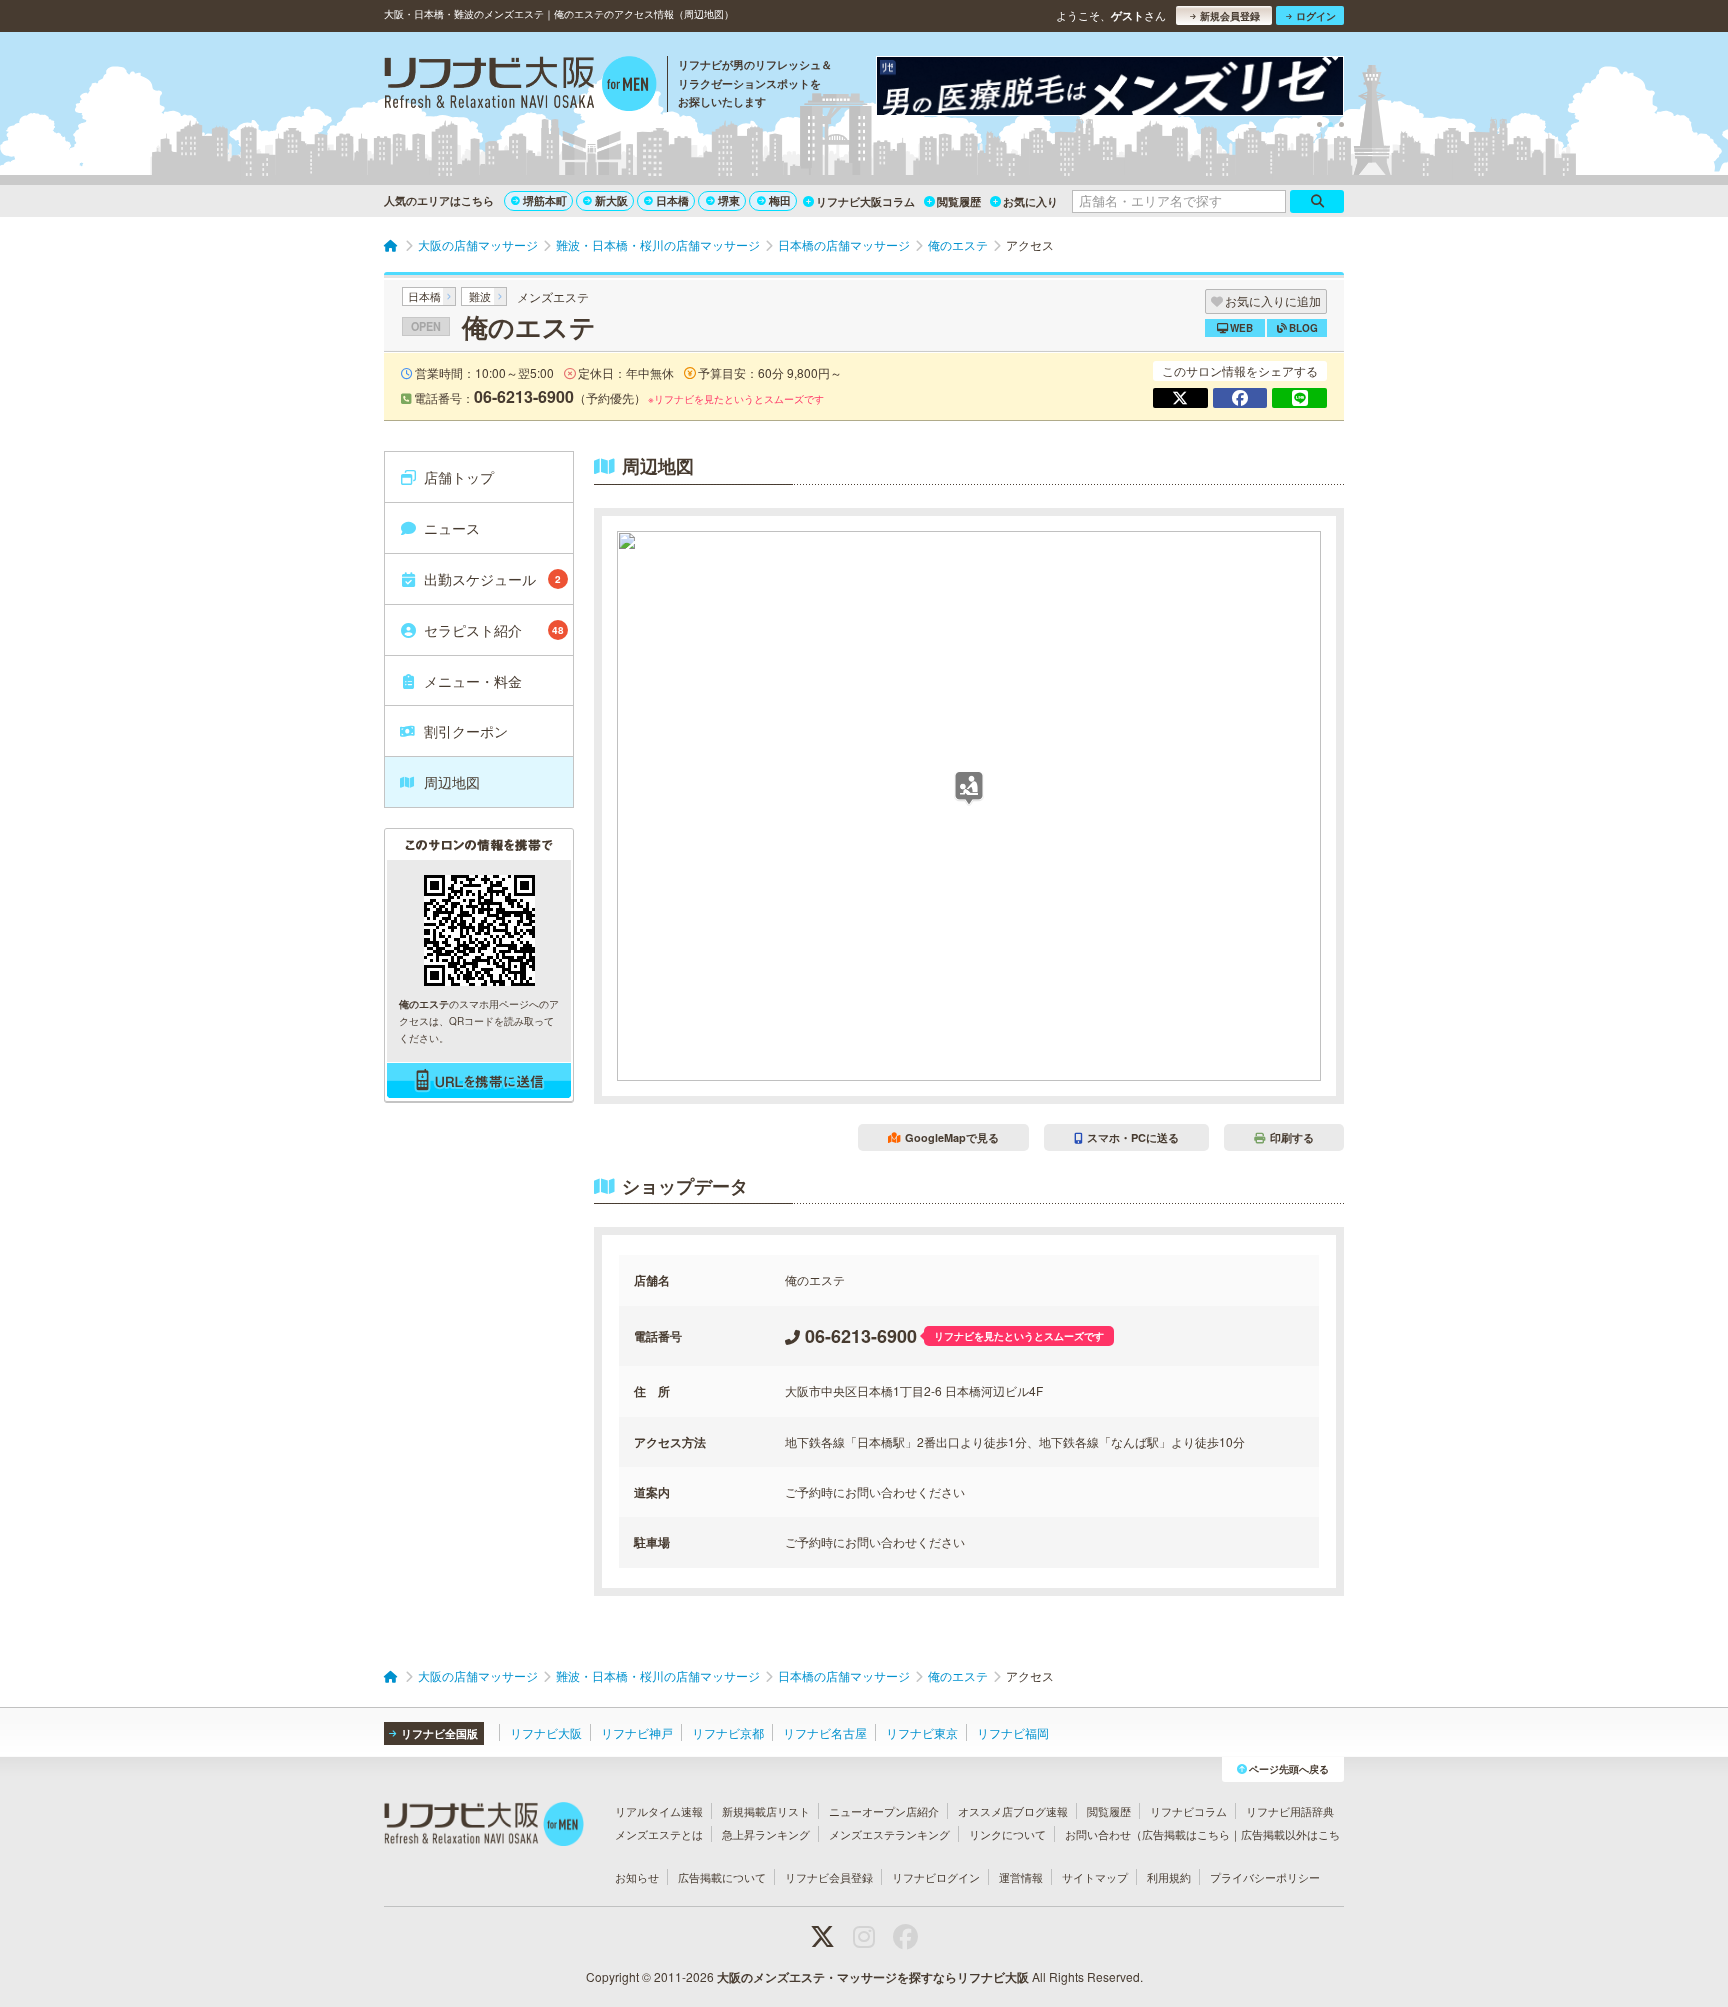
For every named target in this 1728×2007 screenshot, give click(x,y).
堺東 (729, 200)
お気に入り (1030, 201)
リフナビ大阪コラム (865, 201)
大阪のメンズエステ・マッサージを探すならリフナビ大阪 (873, 1977)
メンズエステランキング (889, 1834)
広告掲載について (722, 1877)
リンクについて (1007, 1834)
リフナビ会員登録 (829, 1877)
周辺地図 (452, 782)
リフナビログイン (936, 1877)
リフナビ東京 (922, 1732)
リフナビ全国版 (439, 1733)
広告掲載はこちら (1186, 1834)
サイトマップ (1095, 1877)
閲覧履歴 (959, 201)
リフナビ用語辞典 (1290, 1811)
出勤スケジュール (492, 579)
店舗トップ (459, 477)
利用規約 (1169, 1877)
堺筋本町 (545, 200)
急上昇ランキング (766, 1834)
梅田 (780, 200)
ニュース (452, 528)
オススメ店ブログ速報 (1013, 1811)
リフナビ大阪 (546, 1732)
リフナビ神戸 (637, 1732)
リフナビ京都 (728, 1732)
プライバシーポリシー (1265, 1877)
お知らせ (637, 1877)
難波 (480, 296)
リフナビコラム (1188, 1811)
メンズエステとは (659, 1834)
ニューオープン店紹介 (884, 1811)
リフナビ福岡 (1013, 1732)
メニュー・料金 (473, 681)
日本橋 (672, 200)
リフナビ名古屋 (825, 1732)
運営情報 (1021, 1877)
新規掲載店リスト (766, 1811)
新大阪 (611, 200)
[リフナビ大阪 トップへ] (520, 86)
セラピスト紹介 (494, 630)
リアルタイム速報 (659, 1811)
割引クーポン (466, 731)
